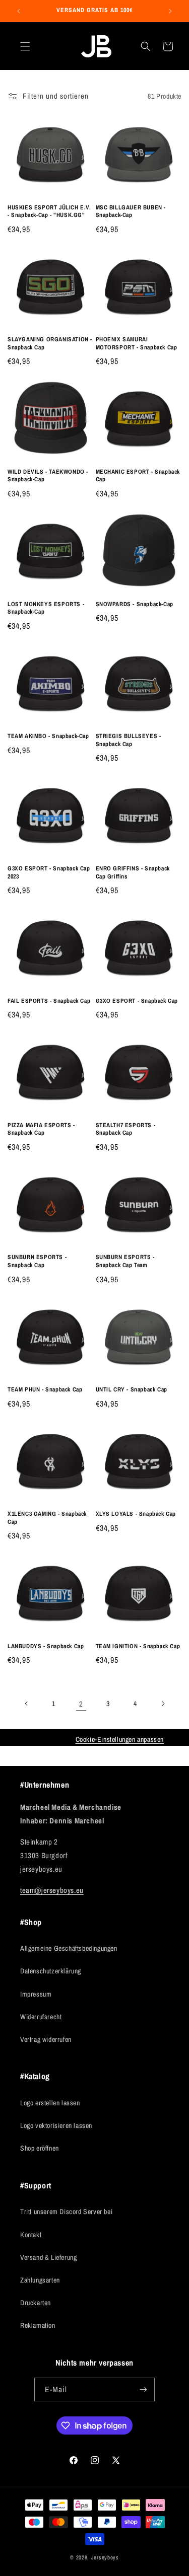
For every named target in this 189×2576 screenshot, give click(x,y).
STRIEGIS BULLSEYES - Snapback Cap (129, 740)
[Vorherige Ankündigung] (19, 11)
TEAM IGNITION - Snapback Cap (138, 1646)
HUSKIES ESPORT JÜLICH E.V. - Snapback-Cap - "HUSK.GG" (49, 212)
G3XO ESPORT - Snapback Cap (137, 1001)
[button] (25, 46)
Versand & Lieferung (48, 2257)
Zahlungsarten (40, 2280)
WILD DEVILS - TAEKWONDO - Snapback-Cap (48, 476)
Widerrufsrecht (41, 2017)
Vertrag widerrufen (46, 2039)
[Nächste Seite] (163, 1704)
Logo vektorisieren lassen (56, 2125)
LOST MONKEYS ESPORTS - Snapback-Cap (46, 608)
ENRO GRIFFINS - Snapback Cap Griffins (133, 873)
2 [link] (81, 1704)
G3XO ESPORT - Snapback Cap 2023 (49, 873)
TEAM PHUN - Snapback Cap (45, 1390)
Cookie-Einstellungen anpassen (120, 1739)
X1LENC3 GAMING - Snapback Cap (47, 1518)
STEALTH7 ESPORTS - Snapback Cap (126, 1129)
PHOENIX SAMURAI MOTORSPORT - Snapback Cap (137, 344)
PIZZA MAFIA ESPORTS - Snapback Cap (41, 1129)
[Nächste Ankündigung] (170, 11)
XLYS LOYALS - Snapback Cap (136, 1514)
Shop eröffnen (40, 2148)
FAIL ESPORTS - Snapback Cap (49, 1001)
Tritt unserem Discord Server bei (66, 2212)
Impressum (36, 1994)
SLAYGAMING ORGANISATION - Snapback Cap (50, 344)
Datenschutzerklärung (51, 1971)
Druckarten (36, 2303)
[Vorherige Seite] (27, 1704)
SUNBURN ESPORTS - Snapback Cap (37, 1261)
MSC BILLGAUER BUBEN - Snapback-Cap (131, 212)
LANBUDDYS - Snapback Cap (46, 1646)
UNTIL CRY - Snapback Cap (132, 1390)
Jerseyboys (105, 2557)
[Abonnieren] (143, 2389)
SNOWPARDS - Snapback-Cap (135, 604)
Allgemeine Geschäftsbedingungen (69, 1948)
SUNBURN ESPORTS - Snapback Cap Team (125, 1261)
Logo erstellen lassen (50, 2103)
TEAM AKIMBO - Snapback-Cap (48, 736)
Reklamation (38, 2325)
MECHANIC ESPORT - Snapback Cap (138, 476)
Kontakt (31, 2235)
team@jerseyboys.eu (52, 1890)
